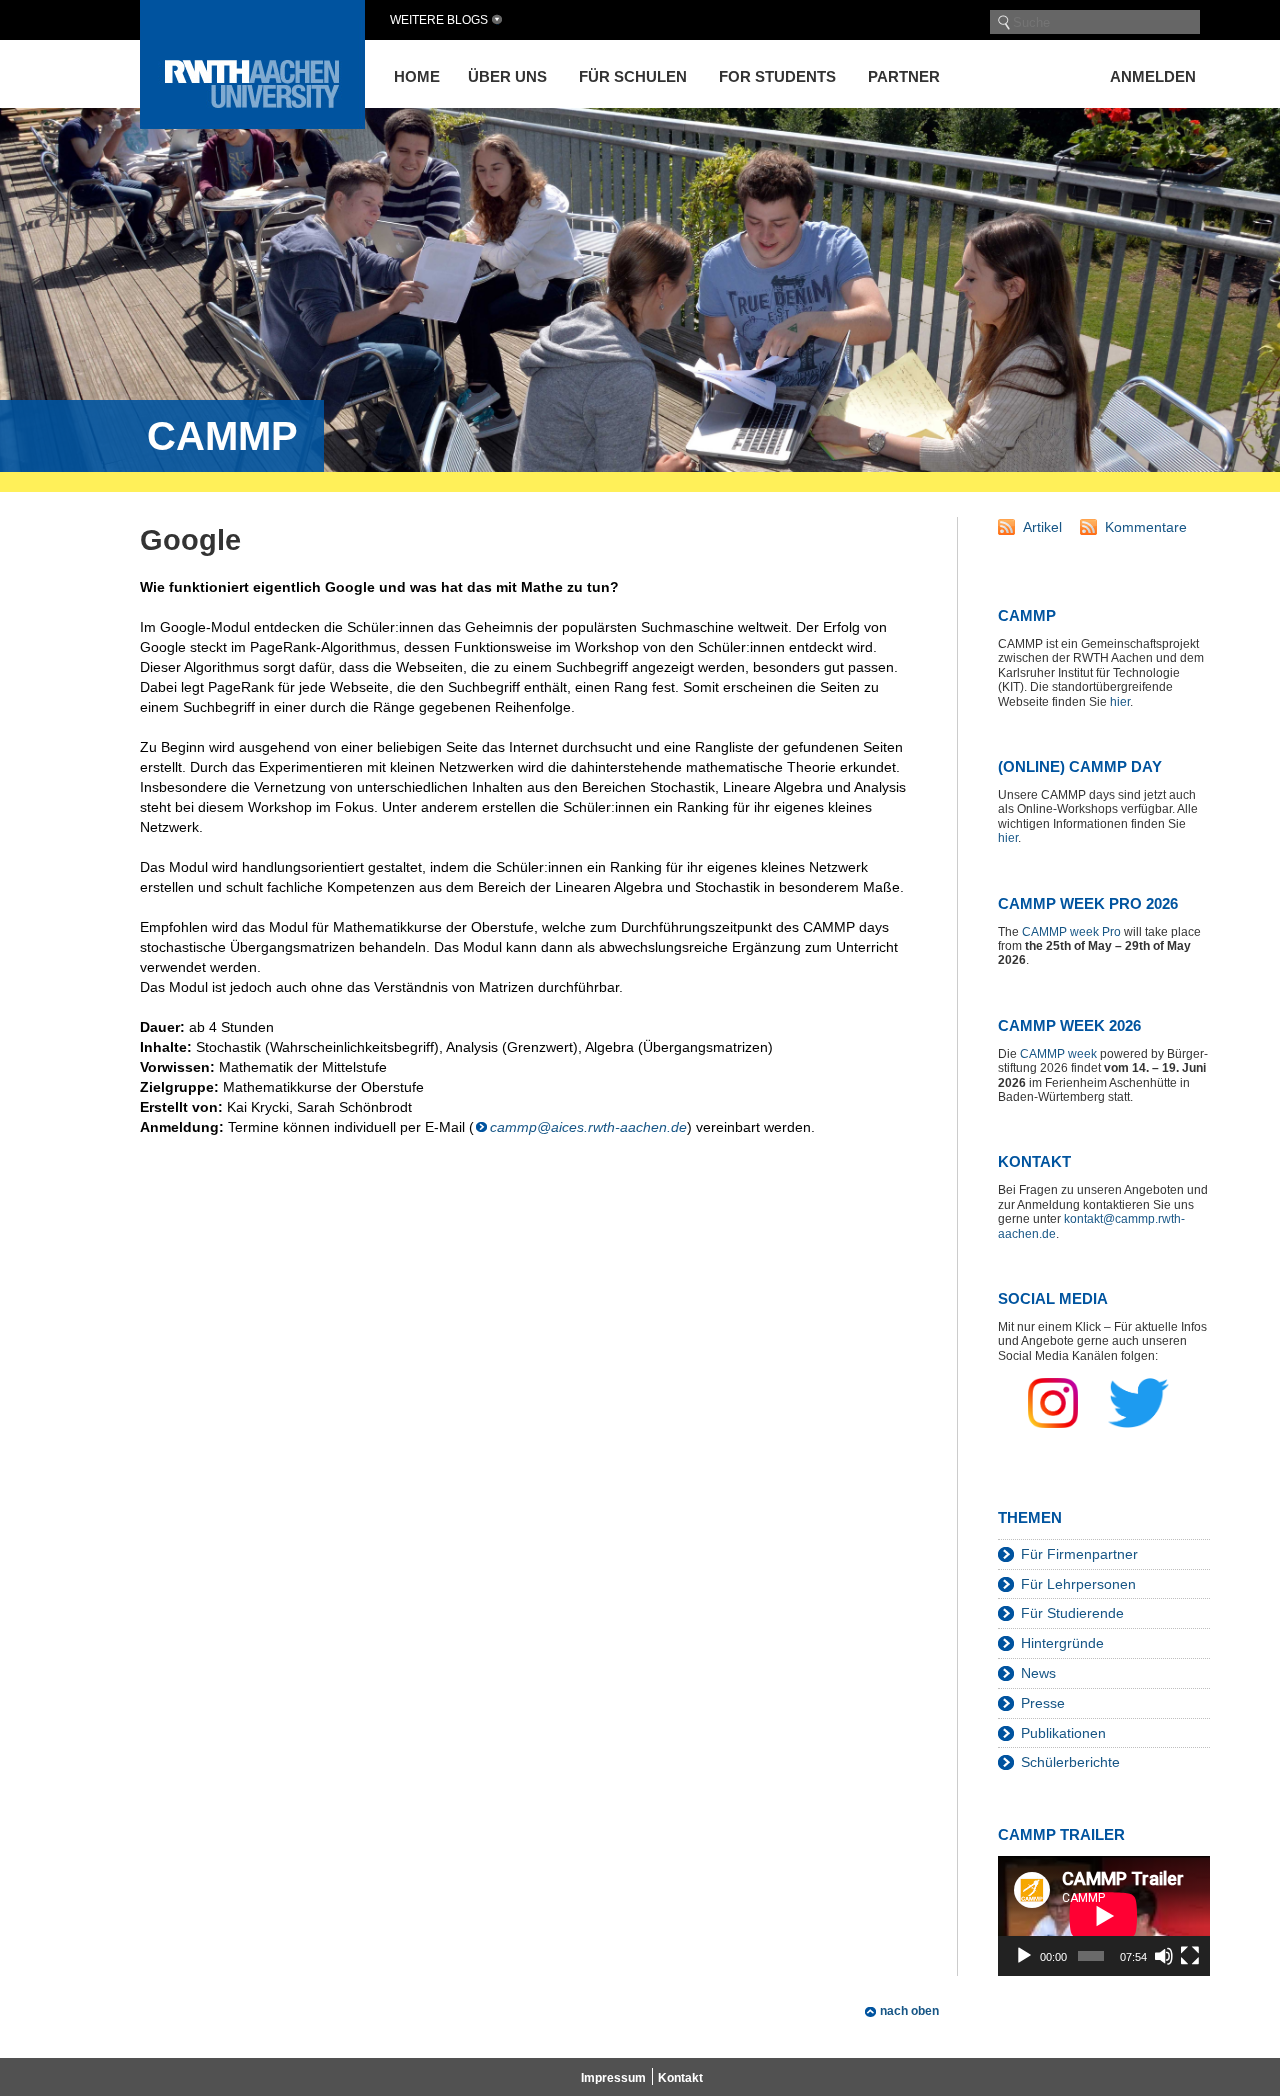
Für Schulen (633, 76)
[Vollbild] (1190, 1956)
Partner (904, 76)
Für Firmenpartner (1079, 1554)
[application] (1104, 1915)
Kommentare (1146, 527)
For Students (777, 76)
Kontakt (680, 2078)
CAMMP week (1058, 1054)
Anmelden (1153, 76)
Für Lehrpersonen (1078, 1584)
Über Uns (507, 76)
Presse (1043, 1703)
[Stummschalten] (1164, 1956)
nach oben (909, 2011)
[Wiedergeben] (1024, 1956)
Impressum (613, 2078)
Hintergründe (1062, 1643)
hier (1120, 702)
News (1038, 1673)
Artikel (1042, 527)
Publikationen (1063, 1733)
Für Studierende (1072, 1613)
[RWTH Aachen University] (252, 123)
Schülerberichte (1070, 1762)
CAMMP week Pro (1071, 932)
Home (417, 76)
